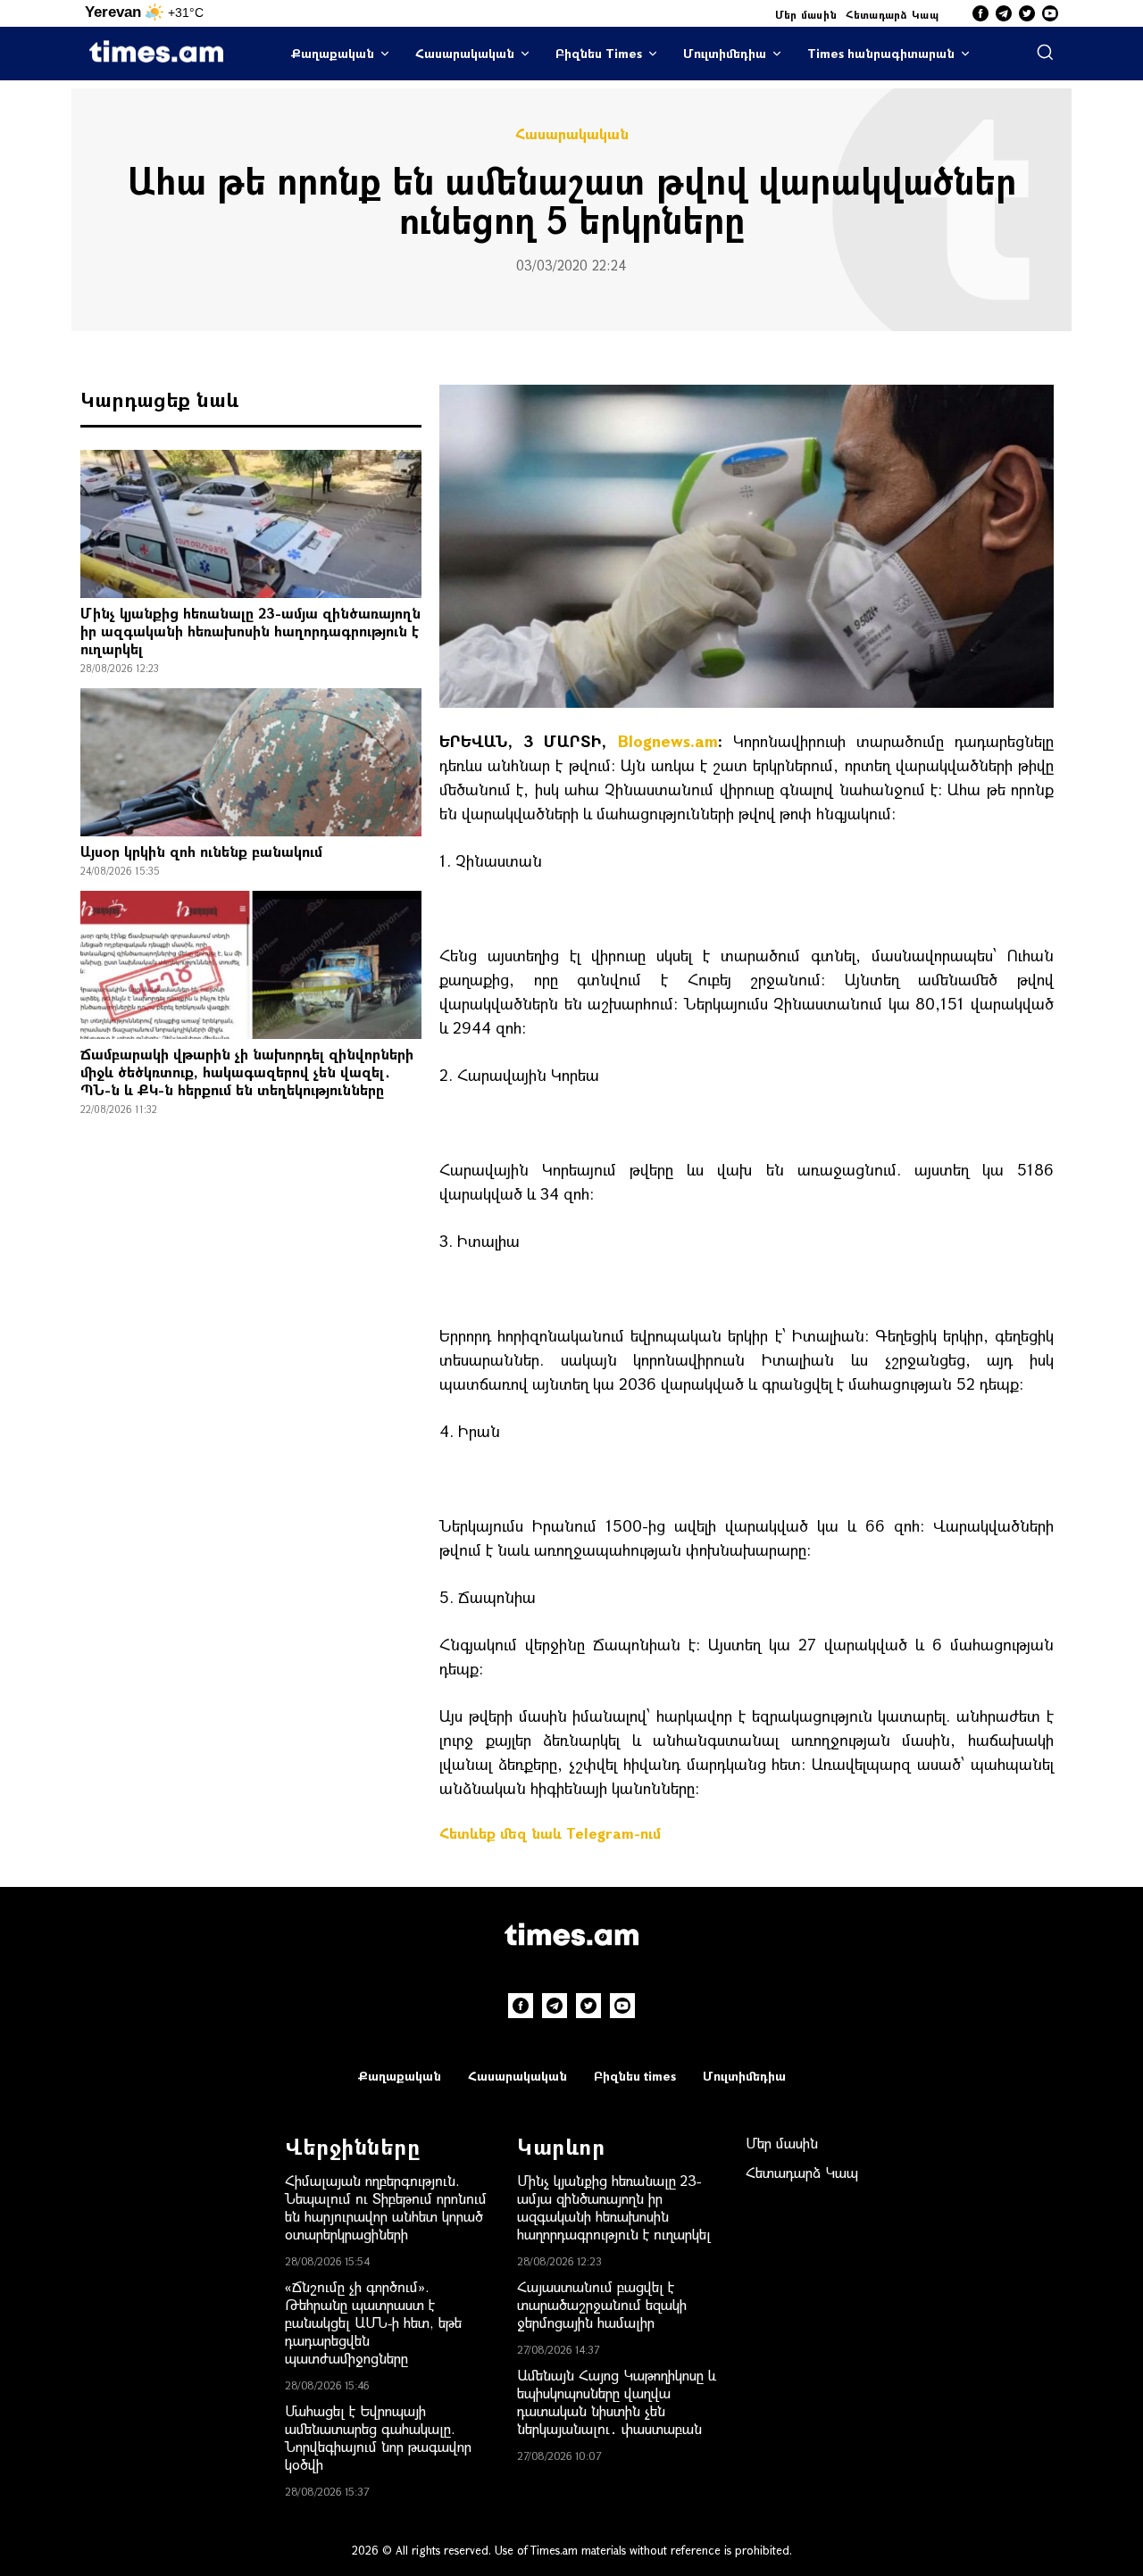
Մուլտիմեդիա (725, 53)
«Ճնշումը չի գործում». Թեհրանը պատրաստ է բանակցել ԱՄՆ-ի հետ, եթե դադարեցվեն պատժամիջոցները (373, 2322)
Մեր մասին (806, 14)
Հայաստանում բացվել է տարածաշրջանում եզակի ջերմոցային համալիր (602, 2304)
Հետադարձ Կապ (892, 14)
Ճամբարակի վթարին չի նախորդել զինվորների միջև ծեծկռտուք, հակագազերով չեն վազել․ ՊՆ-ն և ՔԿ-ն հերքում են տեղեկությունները (247, 1072)
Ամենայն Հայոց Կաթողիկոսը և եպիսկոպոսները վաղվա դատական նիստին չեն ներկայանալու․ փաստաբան (617, 2401)
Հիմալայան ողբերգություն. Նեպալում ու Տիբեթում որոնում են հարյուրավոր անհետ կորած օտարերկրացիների (386, 2207)
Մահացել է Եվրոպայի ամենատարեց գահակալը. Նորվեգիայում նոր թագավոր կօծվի (378, 2437)
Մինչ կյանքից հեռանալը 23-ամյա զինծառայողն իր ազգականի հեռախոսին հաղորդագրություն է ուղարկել (250, 631)
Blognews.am (668, 741)
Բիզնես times (635, 2076)
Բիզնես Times (599, 53)
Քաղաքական (333, 53)
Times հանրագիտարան (881, 53)
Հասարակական (465, 53)
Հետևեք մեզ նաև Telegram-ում (550, 1833)
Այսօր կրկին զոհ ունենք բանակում (201, 851)
